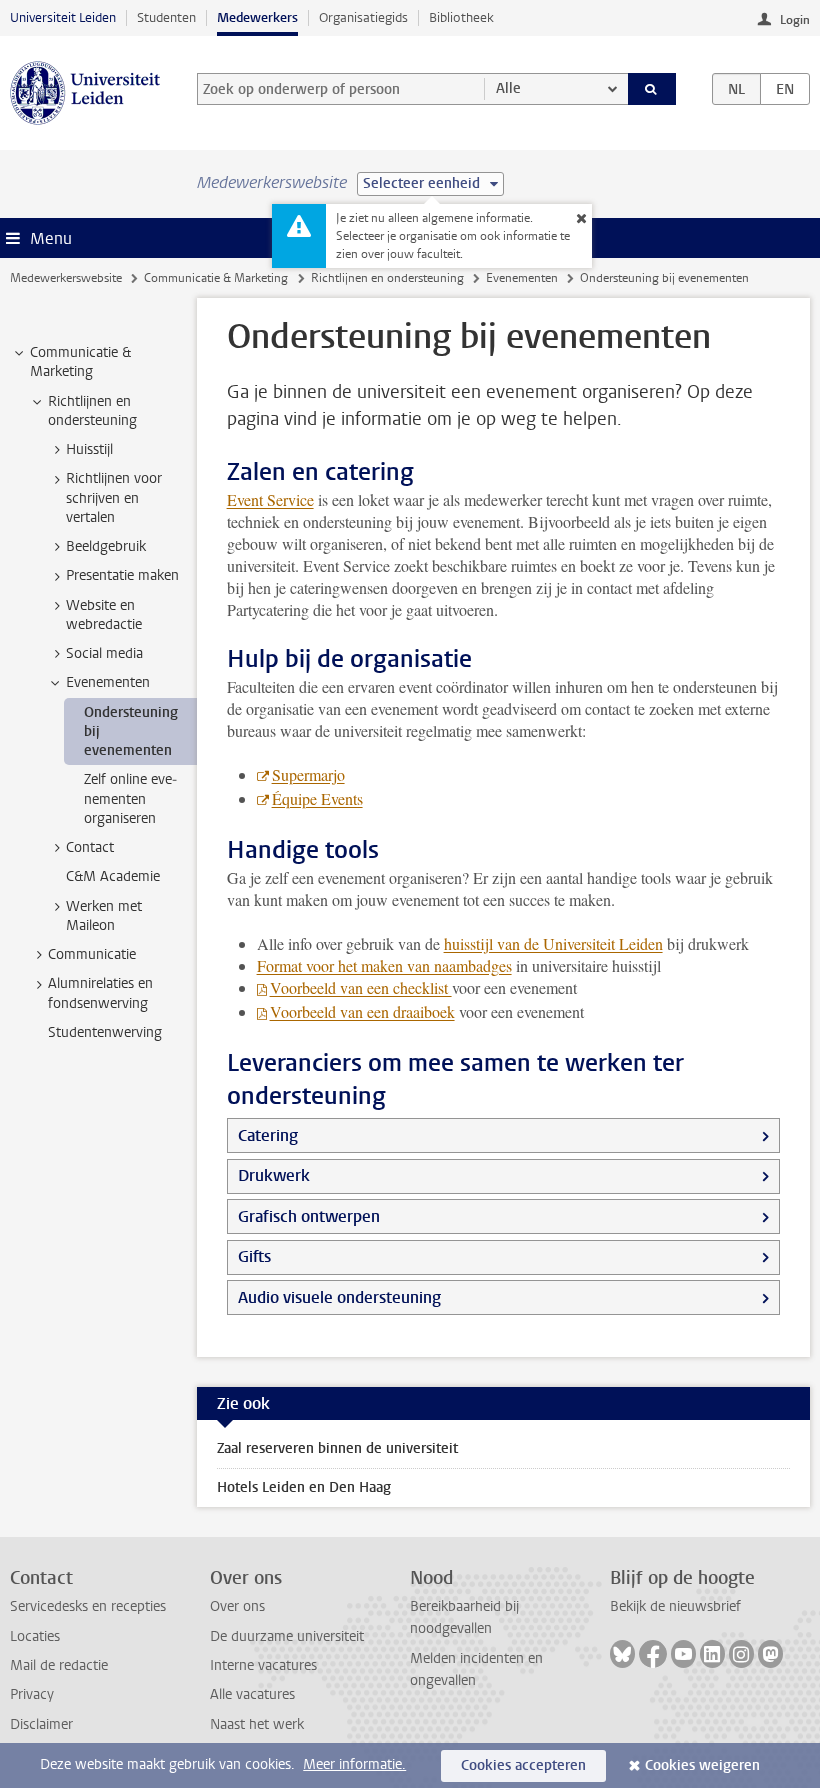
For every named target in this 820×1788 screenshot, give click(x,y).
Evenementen (522, 278)
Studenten (166, 17)
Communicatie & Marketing (216, 278)
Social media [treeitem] (104, 653)
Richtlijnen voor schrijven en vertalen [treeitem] (114, 498)
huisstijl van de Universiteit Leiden (553, 943)
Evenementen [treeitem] (108, 682)
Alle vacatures (252, 1694)
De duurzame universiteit (287, 1636)
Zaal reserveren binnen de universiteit (337, 1448)
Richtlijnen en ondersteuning (387, 278)
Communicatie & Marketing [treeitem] (80, 362)
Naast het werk (257, 1724)
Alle (508, 88)
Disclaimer (41, 1724)
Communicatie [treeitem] (92, 954)
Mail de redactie (59, 1665)
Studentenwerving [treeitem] (105, 1032)
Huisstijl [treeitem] (89, 449)
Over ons (237, 1606)
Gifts (254, 1256)
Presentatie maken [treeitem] (122, 575)
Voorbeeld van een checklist (361, 987)
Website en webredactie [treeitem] (104, 615)
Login (795, 20)
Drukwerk (274, 1175)
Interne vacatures (263, 1665)
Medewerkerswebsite (66, 278)
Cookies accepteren (523, 1765)
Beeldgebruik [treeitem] (106, 546)
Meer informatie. (354, 1764)
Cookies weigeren (702, 1765)
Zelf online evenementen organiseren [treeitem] (130, 799)
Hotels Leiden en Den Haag (304, 1487)
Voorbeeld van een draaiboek (362, 1011)
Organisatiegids (363, 17)
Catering (268, 1135)
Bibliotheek (461, 17)
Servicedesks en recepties (88, 1606)
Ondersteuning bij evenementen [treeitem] (131, 732)
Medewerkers (257, 17)
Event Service (270, 499)
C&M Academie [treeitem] (113, 876)
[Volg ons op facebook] (653, 1654)
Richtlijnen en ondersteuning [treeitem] (92, 411)
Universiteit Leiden (63, 17)
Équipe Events (317, 798)
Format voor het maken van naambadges (384, 965)
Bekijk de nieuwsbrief (675, 1606)
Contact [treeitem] (90, 847)
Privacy (32, 1694)
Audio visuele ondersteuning (339, 1297)
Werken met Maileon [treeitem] (104, 916)
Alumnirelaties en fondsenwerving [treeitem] (100, 993)
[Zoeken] (652, 89)
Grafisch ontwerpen (309, 1216)
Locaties (35, 1636)
